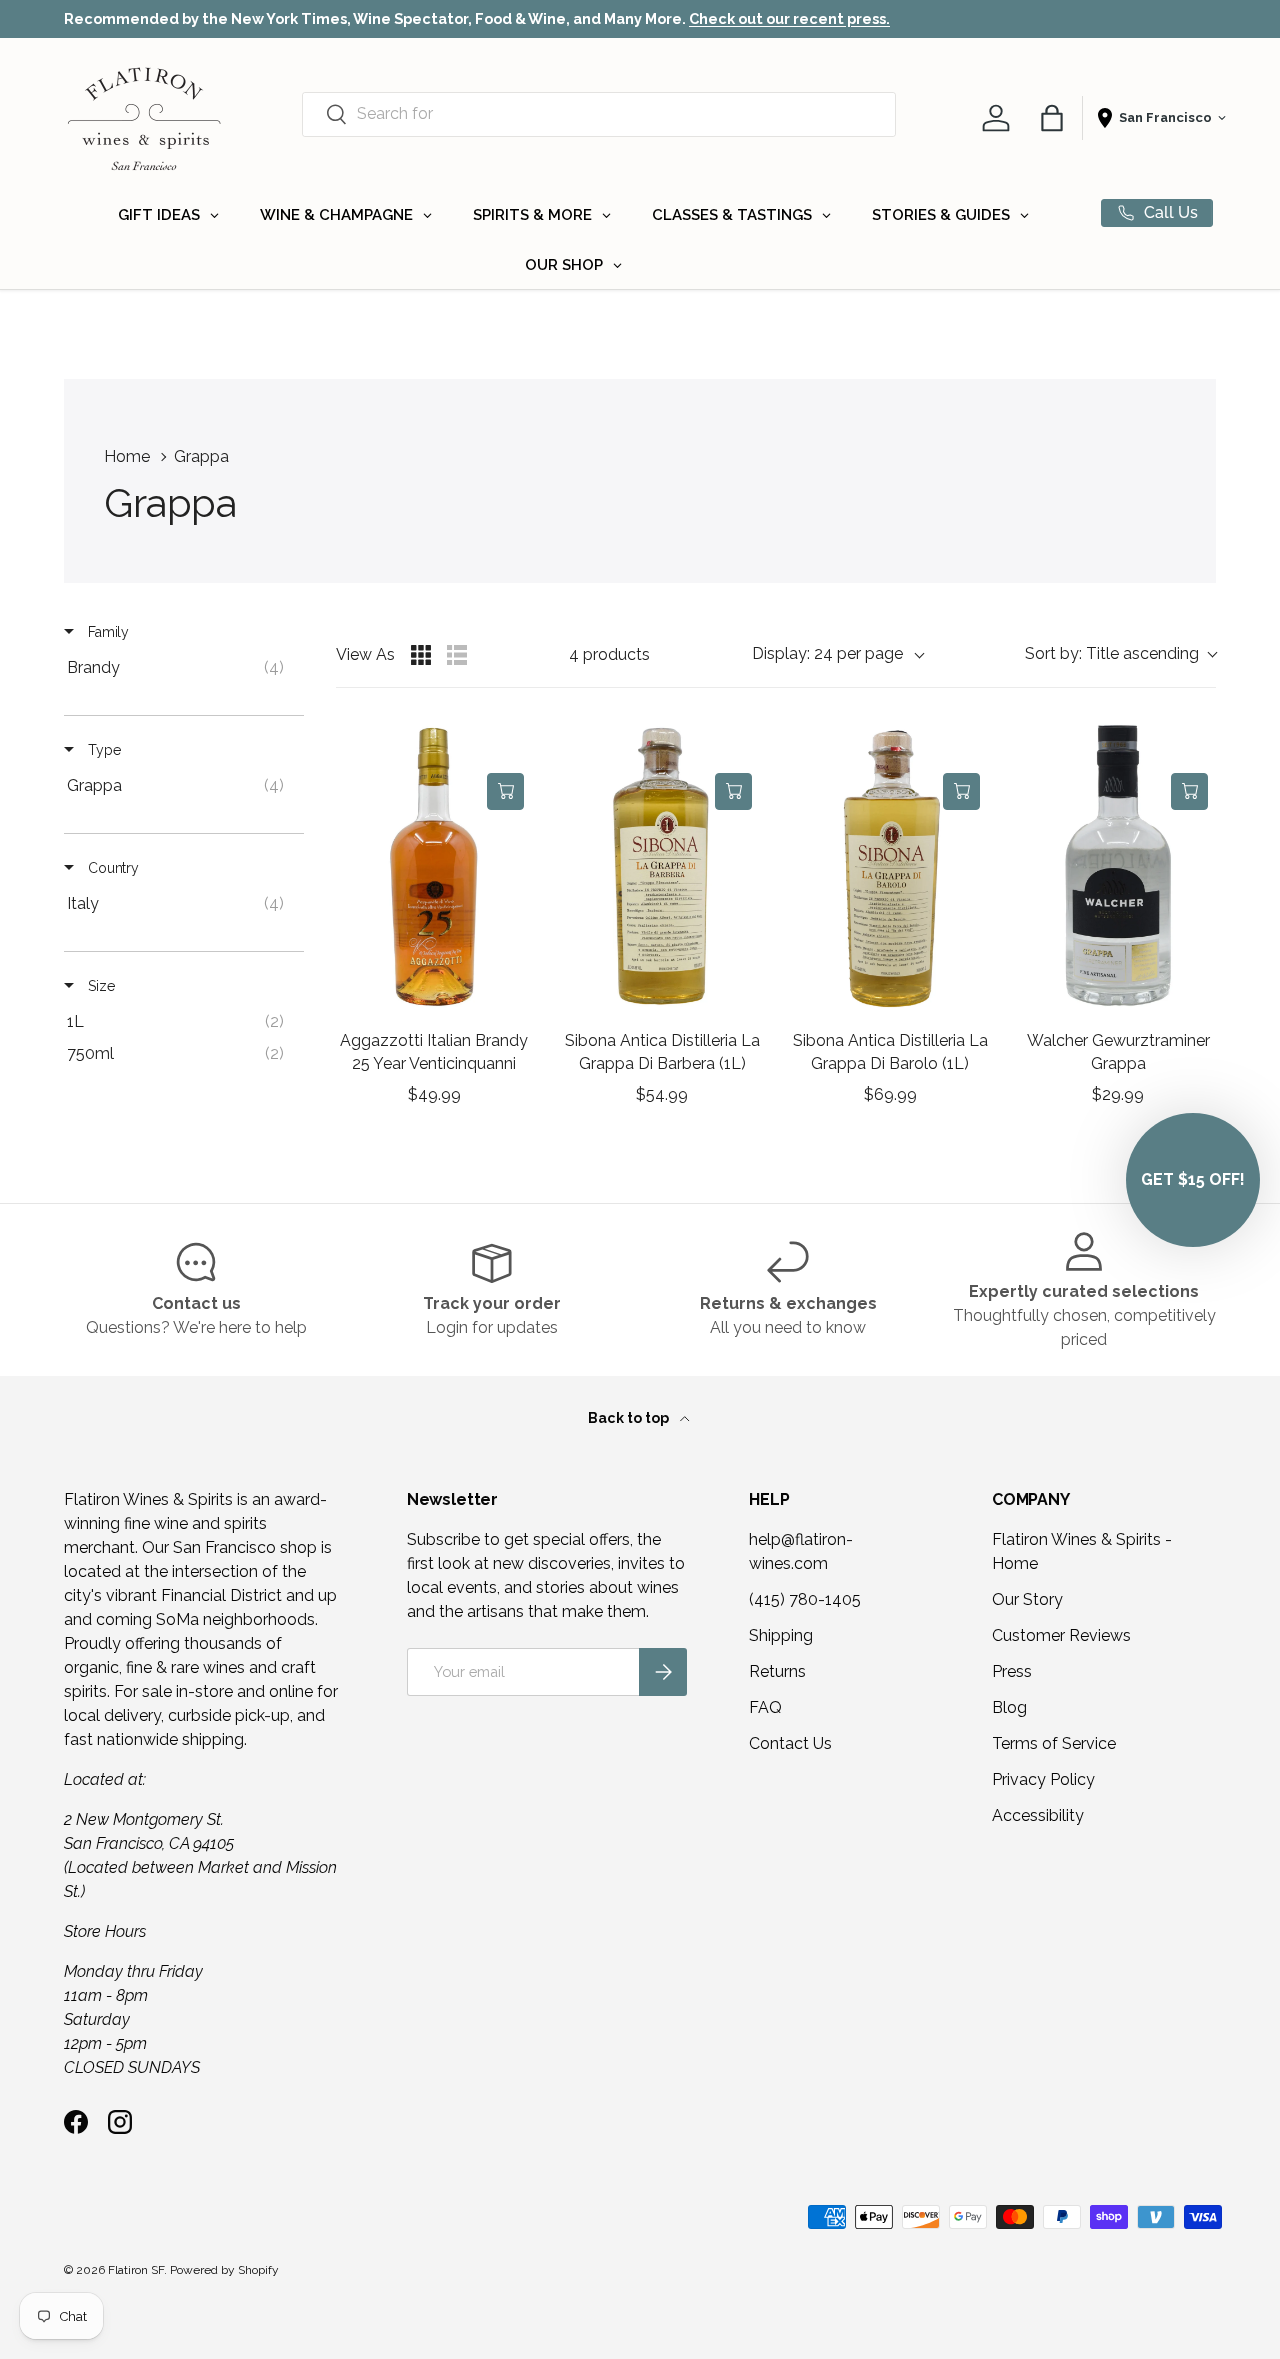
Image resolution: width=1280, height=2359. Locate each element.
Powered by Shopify (224, 2270)
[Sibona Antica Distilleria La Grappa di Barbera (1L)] (662, 867)
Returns (777, 1671)
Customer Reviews (1061, 1635)
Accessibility (1038, 1815)
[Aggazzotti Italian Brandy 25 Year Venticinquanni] (434, 867)
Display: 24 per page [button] (827, 653)
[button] (1052, 118)
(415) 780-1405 (805, 1599)
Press (1012, 1671)
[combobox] (599, 113)
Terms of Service (1054, 1743)
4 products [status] (609, 654)
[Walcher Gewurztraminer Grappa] (1118, 867)
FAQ (765, 1707)
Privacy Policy (1043, 1779)
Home (127, 456)
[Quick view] (505, 746)
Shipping (781, 1635)
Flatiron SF (136, 2270)
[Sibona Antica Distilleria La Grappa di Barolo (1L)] (890, 867)
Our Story (1027, 1599)
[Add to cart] (505, 791)
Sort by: (1112, 653)
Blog (1009, 1707)
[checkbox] (180, 668)
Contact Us (790, 1743)
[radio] (421, 655)
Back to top (630, 1418)
